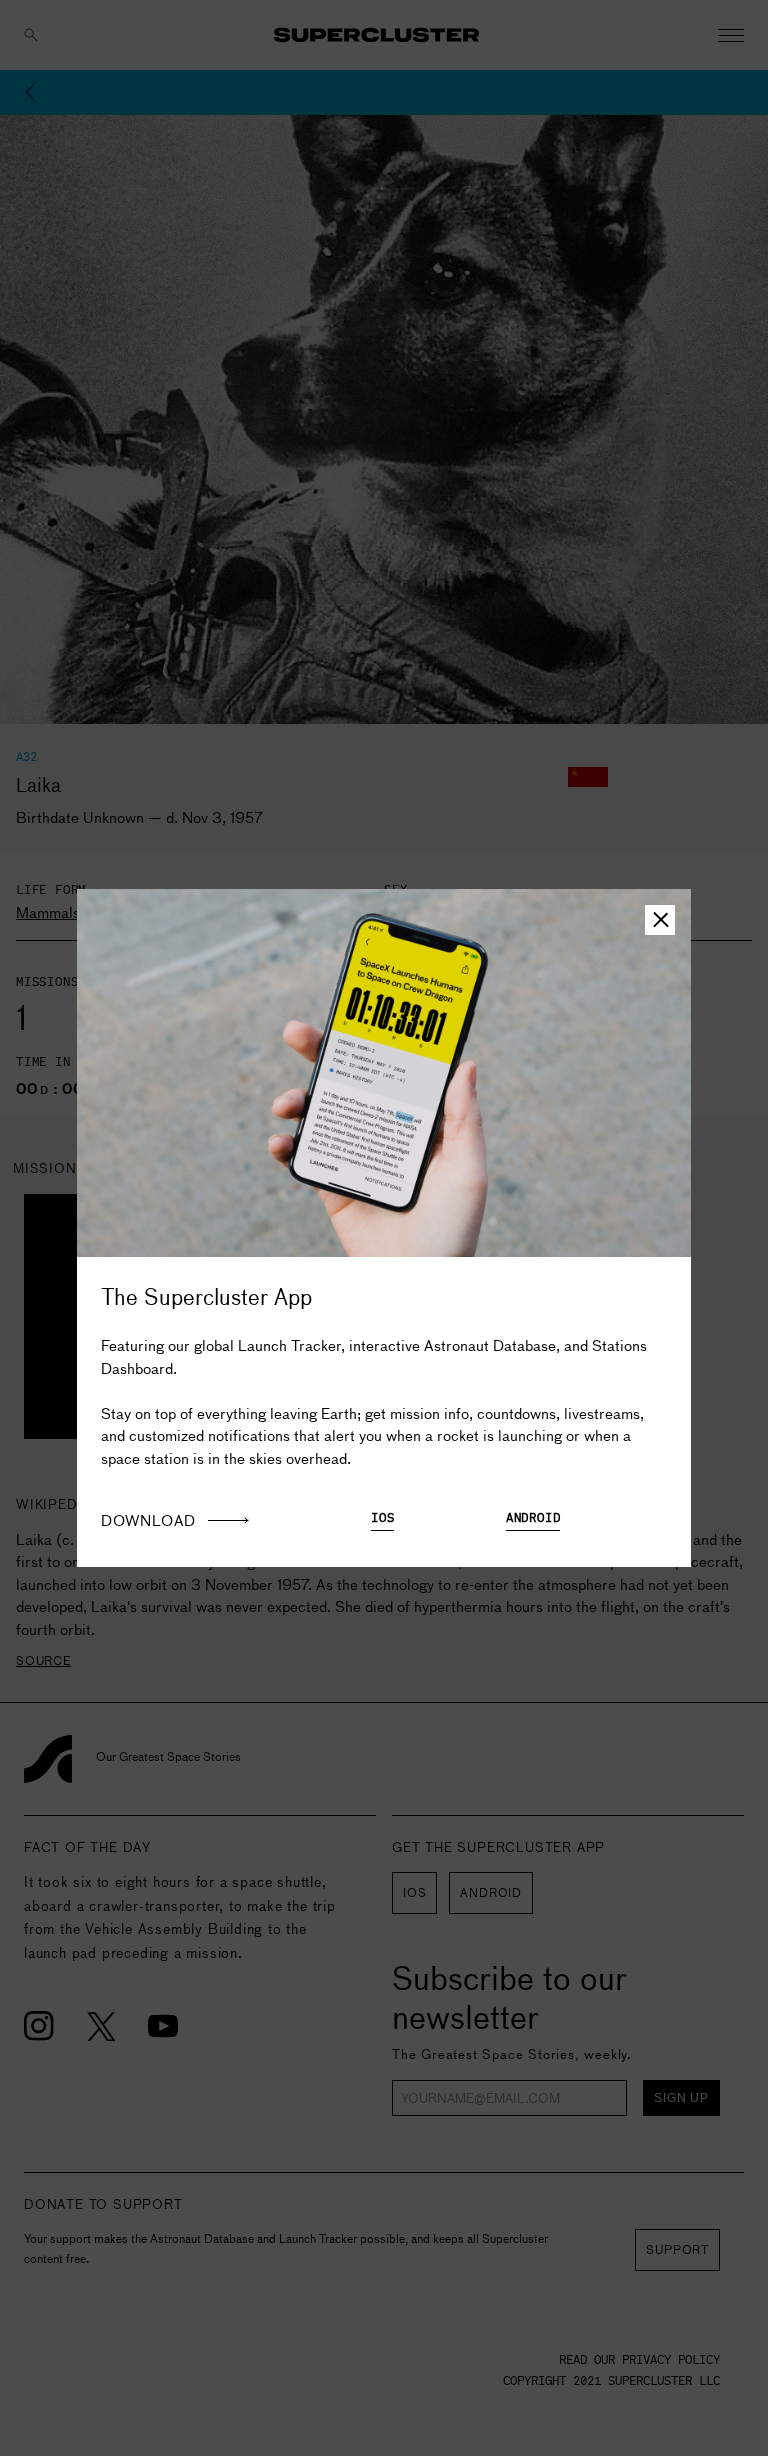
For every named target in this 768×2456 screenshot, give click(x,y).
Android (533, 1518)
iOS (382, 1518)
